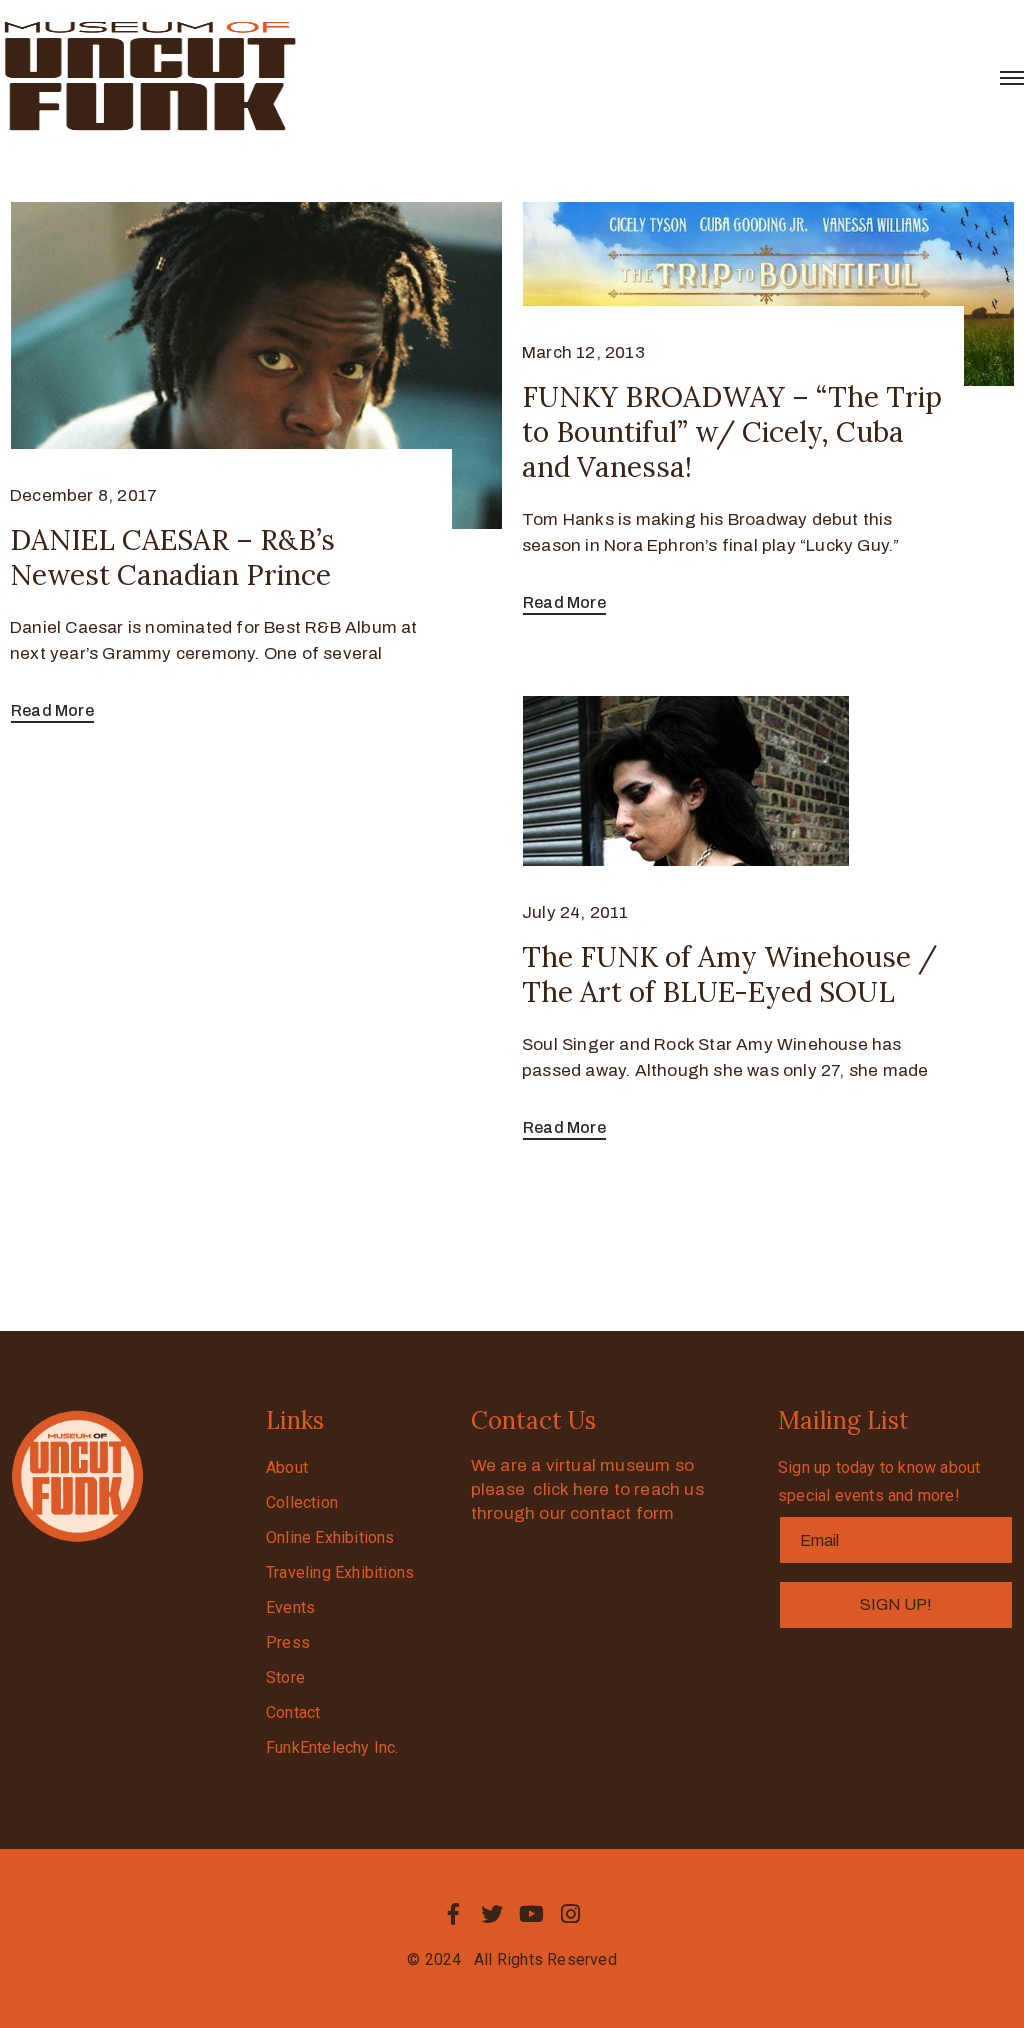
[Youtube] (532, 1914)
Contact (293, 1712)
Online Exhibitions (330, 1537)
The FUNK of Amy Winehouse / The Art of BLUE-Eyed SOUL (729, 974)
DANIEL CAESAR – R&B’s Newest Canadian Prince (172, 557)
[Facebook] (453, 1914)
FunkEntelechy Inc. (332, 1747)
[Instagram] (571, 1914)
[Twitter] (492, 1914)
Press (288, 1642)
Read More (52, 710)
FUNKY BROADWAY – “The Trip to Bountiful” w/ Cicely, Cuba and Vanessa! (732, 432)
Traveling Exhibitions (340, 1572)
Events (290, 1607)
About (287, 1467)
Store (285, 1677)
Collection (302, 1502)
